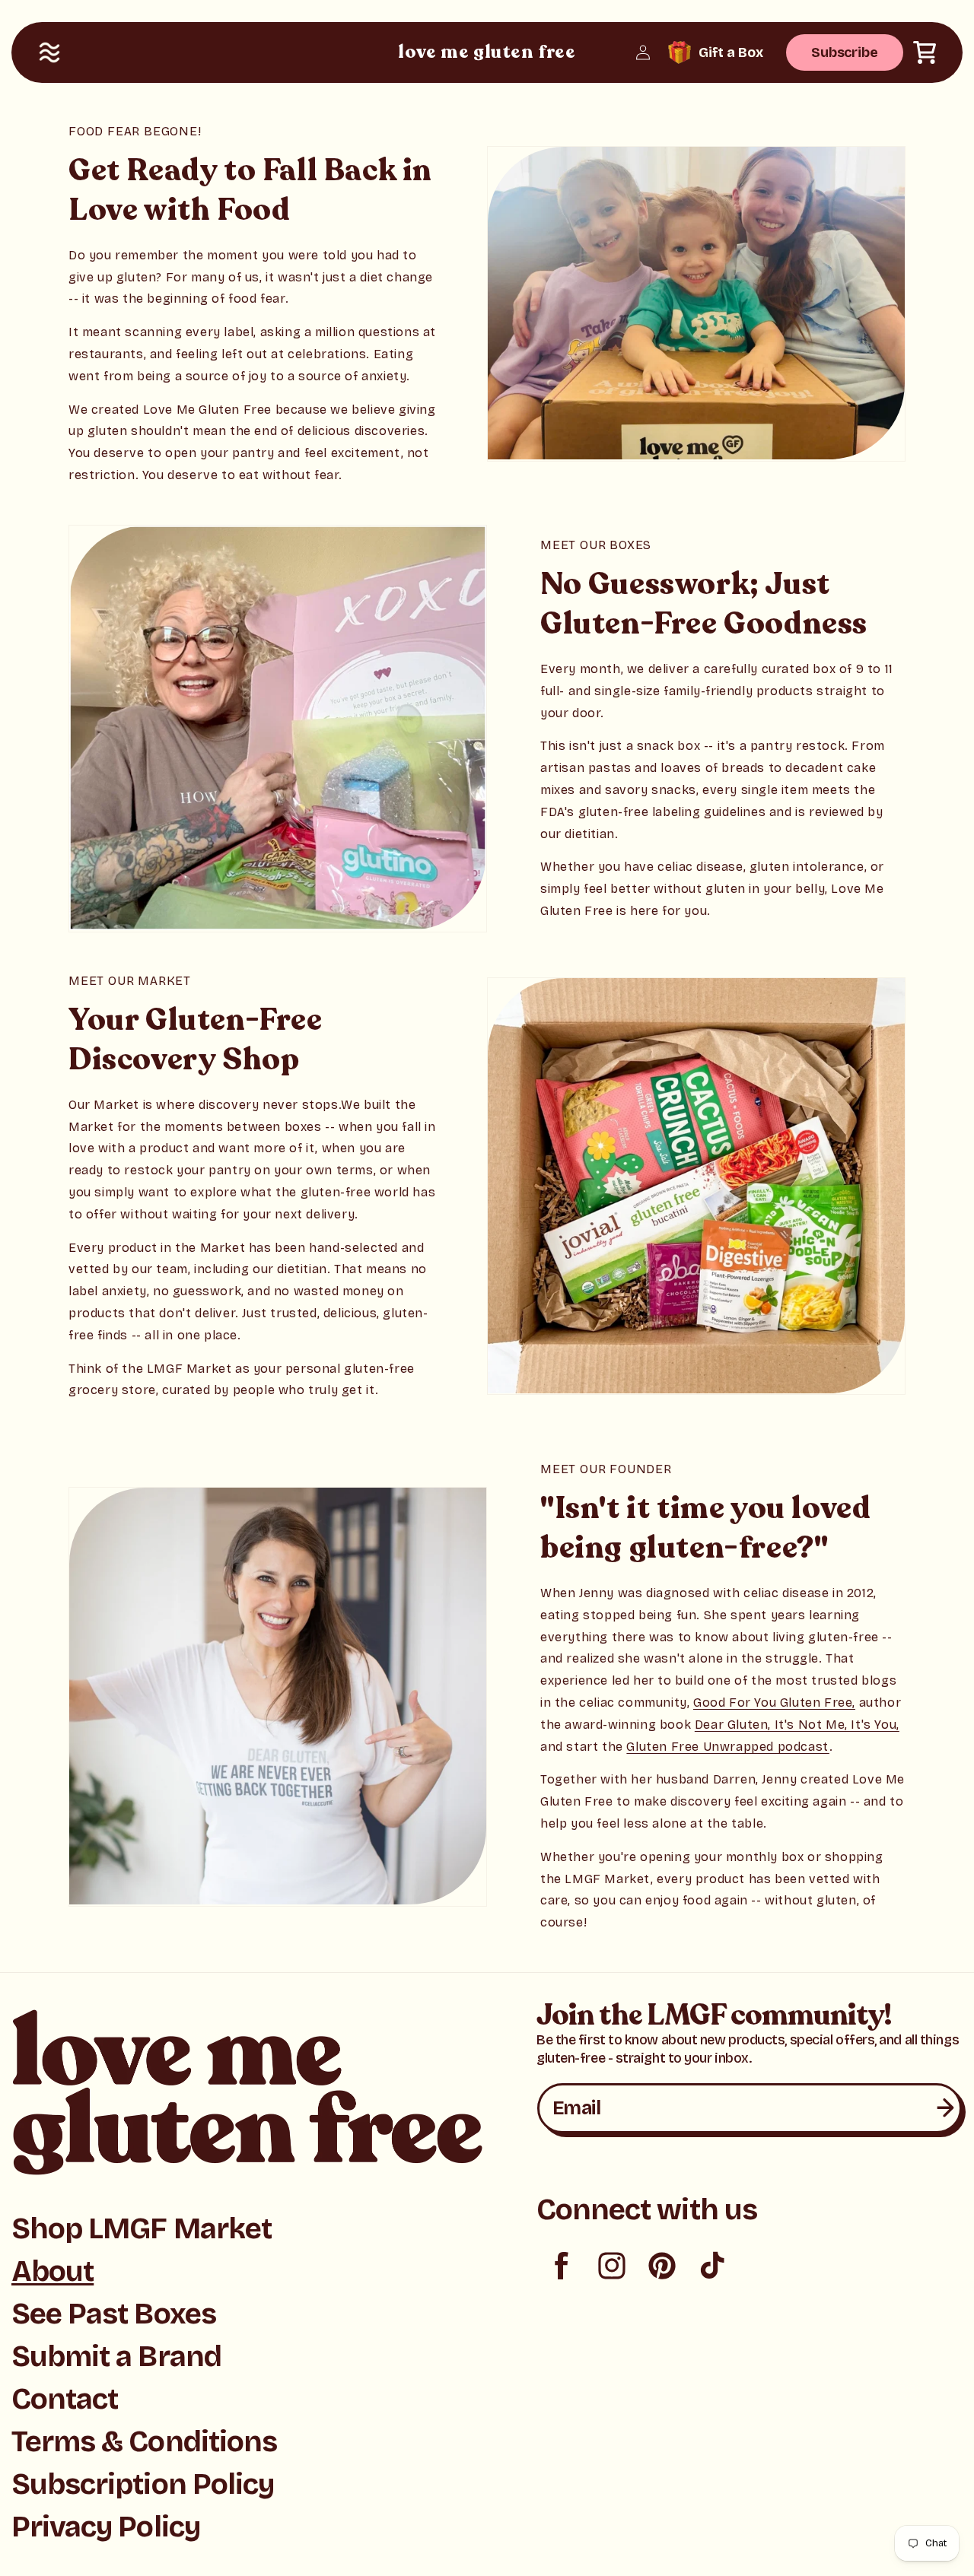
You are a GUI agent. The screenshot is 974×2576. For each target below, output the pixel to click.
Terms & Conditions (144, 2442)
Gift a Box (731, 52)
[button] (49, 52)
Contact (65, 2399)
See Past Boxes (114, 2314)
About (53, 2271)
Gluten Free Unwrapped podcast (727, 1747)
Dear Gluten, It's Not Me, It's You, (797, 1725)
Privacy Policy (106, 2527)
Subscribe (845, 52)
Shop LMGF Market (142, 2229)
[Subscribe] (945, 2108)
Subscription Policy (143, 2484)
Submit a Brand (116, 2357)
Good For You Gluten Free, (774, 1703)
